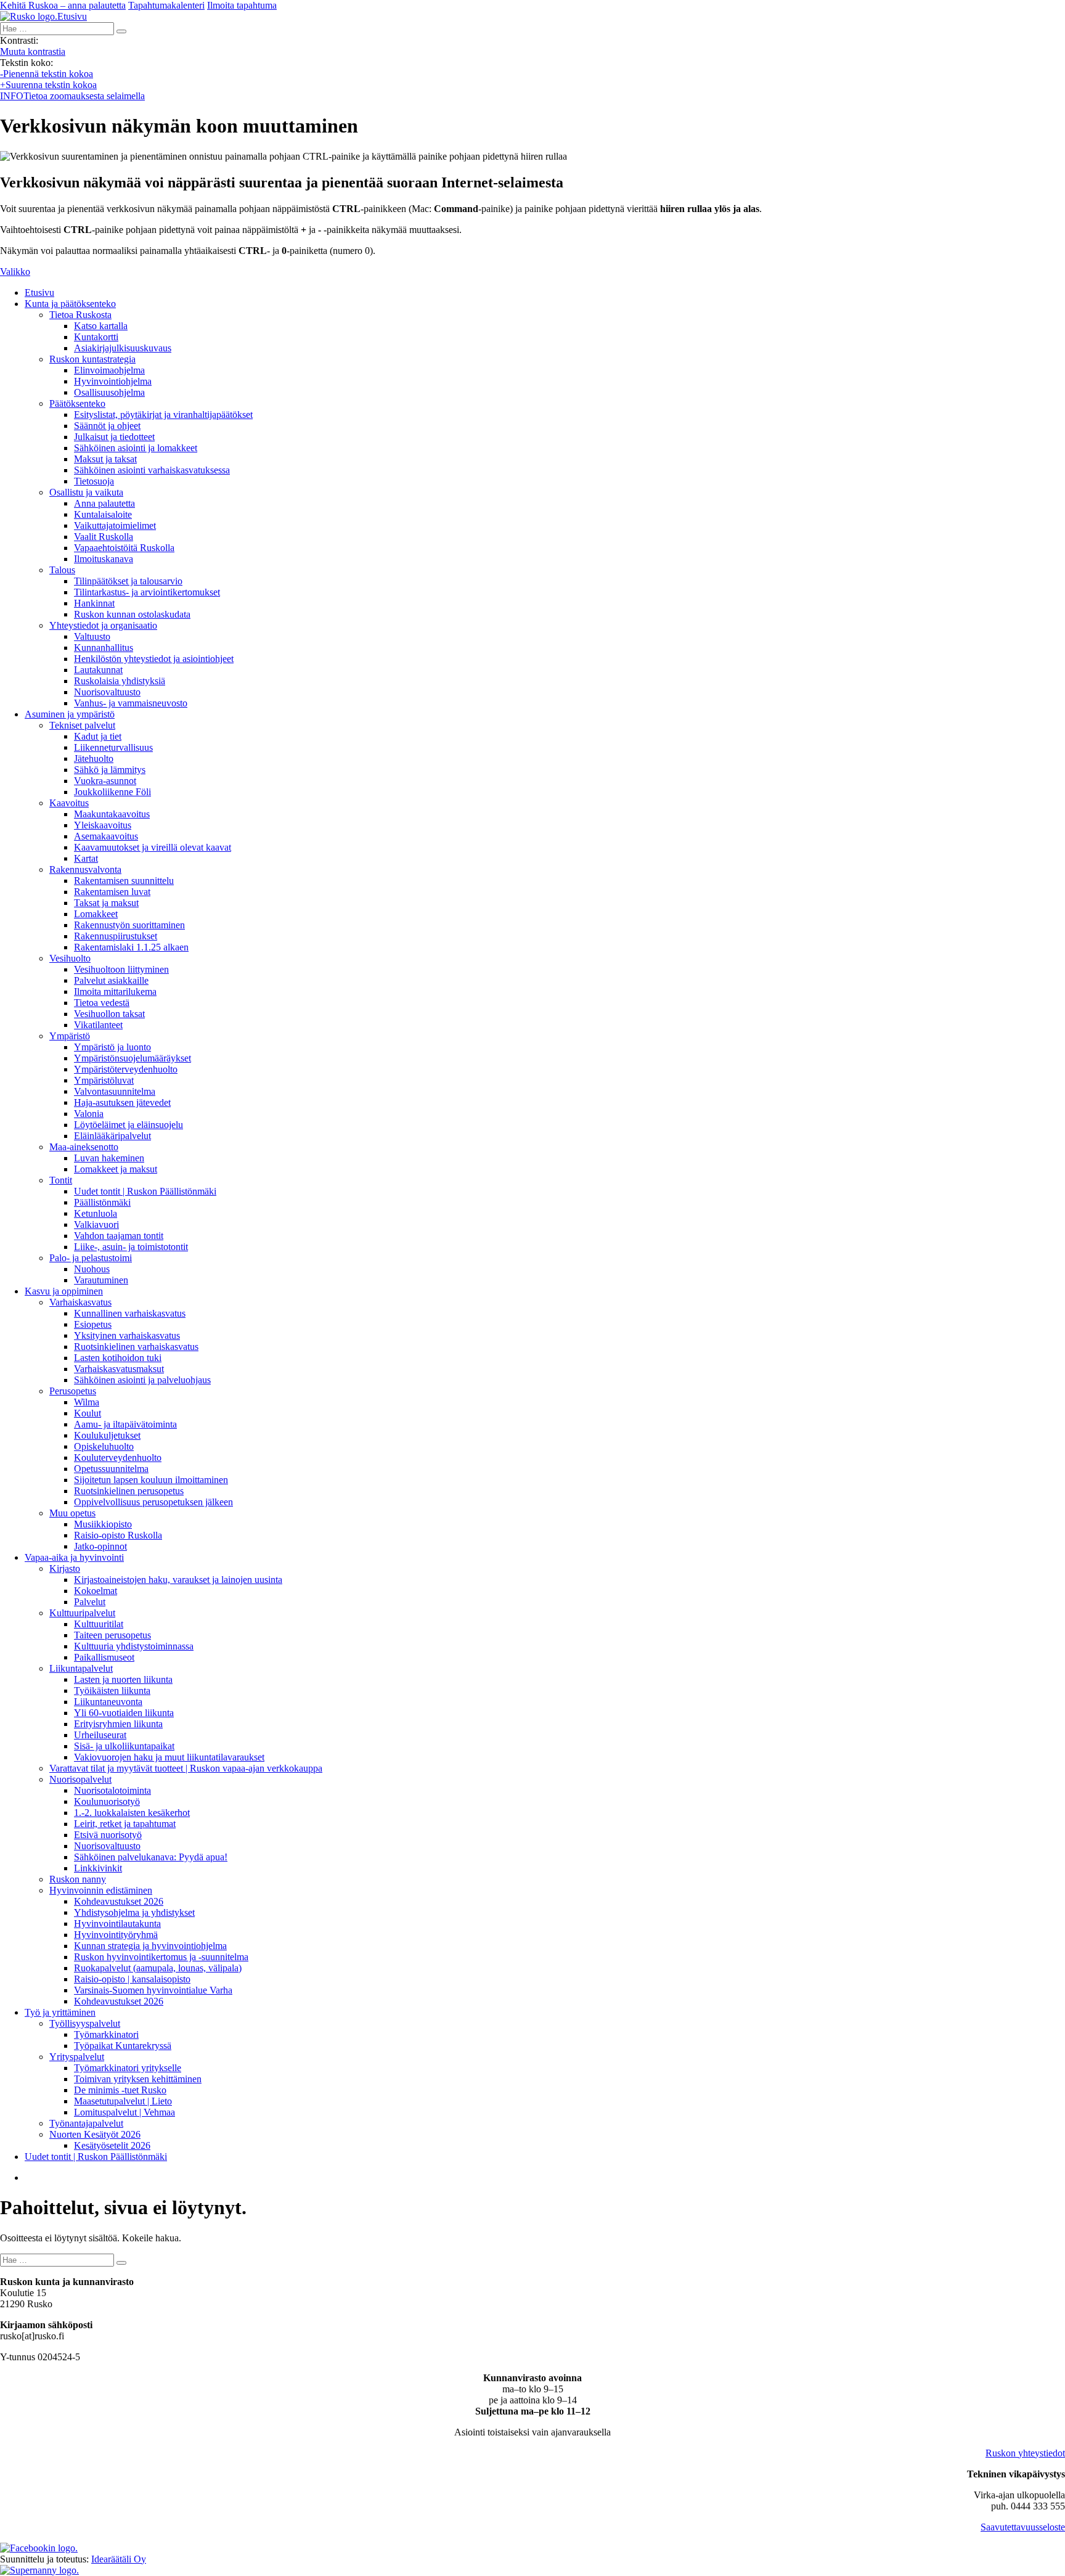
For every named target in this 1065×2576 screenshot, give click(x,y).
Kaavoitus (69, 803)
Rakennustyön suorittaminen (129, 925)
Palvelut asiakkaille (111, 980)
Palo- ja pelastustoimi (91, 1258)
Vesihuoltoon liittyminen (121, 969)
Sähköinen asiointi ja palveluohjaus (142, 1380)
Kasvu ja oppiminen (64, 1291)
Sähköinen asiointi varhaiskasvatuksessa (152, 470)
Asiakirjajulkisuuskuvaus (123, 348)
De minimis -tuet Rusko (120, 2090)
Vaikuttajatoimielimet (115, 525)
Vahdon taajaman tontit (119, 1236)
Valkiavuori (96, 1225)
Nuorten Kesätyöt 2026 (95, 2134)
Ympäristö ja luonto (112, 1047)
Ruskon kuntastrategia (92, 359)
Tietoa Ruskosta (80, 315)
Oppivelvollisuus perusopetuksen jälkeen (153, 1502)
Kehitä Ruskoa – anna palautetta (63, 5)
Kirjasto (65, 1568)
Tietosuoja (94, 481)
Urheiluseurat (100, 1735)
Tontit (61, 1180)
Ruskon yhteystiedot (1025, 2453)
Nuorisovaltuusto (107, 692)
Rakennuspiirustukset (116, 936)
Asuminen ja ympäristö (70, 714)
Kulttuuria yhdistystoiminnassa (134, 1646)
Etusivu (39, 292)
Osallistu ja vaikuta (86, 492)
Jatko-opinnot (100, 1546)
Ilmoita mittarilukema (115, 992)
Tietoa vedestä (102, 1003)
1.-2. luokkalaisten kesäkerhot (132, 1813)
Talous (62, 570)
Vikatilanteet (98, 1025)
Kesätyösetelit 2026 (112, 2145)
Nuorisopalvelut (80, 1779)
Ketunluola (96, 1213)
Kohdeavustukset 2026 (119, 1901)
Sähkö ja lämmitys (110, 770)
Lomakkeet (96, 914)
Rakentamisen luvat (112, 892)
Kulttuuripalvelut (82, 1613)
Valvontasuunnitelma (115, 1091)
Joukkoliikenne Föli (112, 792)
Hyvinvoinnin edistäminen (101, 1890)
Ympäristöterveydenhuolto (126, 1069)
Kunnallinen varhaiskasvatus (130, 1313)
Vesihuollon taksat (109, 1014)
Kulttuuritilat (99, 1624)
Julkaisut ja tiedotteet (114, 437)
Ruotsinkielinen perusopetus (129, 1491)
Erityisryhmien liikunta (118, 1724)
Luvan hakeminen (109, 1158)
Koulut (88, 1413)
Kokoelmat (96, 1591)
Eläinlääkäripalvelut (112, 1136)
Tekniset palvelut (82, 725)
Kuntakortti (96, 337)
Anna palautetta (104, 503)
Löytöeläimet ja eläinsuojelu (129, 1125)
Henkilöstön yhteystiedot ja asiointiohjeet (154, 659)
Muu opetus (72, 1513)
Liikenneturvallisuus (113, 747)
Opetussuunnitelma (111, 1469)
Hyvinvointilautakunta (117, 1924)
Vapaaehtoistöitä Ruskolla (124, 548)
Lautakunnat (98, 670)
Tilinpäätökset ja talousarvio (128, 581)
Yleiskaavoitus (103, 825)
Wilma (87, 1402)
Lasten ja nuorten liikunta (123, 1679)
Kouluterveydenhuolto (118, 1458)
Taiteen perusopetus (112, 1635)
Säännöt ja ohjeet (107, 426)
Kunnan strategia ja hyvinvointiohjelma (150, 1946)
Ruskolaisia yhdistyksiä (120, 681)
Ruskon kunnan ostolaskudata (132, 614)
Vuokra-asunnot (105, 781)
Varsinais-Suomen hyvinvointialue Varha (153, 1990)
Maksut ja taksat (105, 459)
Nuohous (92, 1269)
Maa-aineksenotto (84, 1147)
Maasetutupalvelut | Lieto (123, 2101)
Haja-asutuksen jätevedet (122, 1102)
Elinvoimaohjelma (109, 370)
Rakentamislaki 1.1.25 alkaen (131, 947)
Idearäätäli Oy (119, 2559)
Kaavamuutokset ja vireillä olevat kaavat (153, 847)
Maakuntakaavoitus (112, 814)
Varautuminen (101, 1280)
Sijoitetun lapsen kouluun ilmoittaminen (151, 1480)
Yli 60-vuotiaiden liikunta (124, 1713)
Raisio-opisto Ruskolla (118, 1535)
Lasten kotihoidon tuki (118, 1358)
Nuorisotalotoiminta (112, 1790)
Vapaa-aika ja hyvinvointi (74, 1557)
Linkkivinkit (98, 1868)
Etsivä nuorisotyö (108, 1835)
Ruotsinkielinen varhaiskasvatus (136, 1347)
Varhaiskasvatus (80, 1302)
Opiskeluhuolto (104, 1446)
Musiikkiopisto (103, 1524)
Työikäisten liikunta (112, 1691)
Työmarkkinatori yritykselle (128, 2068)
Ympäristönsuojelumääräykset (133, 1058)
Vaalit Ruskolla (104, 537)
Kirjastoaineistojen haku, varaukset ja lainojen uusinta (178, 1580)
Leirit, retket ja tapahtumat (125, 1824)
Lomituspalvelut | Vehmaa (124, 2112)
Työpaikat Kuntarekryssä (123, 2046)
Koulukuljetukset (107, 1435)
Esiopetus (93, 1324)
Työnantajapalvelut (86, 2123)
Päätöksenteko (77, 403)
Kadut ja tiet (98, 736)
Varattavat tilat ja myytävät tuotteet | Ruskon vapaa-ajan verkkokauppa (186, 1768)
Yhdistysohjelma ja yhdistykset (134, 1912)
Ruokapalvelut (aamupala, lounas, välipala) (158, 1968)
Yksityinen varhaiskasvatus (127, 1335)
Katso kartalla (101, 326)
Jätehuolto (94, 758)
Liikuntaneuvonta (108, 1702)
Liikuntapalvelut (81, 1668)
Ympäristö (70, 1036)
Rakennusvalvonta (85, 869)
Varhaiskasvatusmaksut (119, 1369)
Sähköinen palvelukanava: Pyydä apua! (151, 1857)
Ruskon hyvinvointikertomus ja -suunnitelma (161, 1957)
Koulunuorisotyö (107, 1801)
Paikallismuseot (104, 1657)
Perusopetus (73, 1391)
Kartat (86, 858)
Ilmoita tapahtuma (242, 5)
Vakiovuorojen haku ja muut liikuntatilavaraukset (169, 1757)
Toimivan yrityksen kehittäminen (138, 2079)
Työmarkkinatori (106, 2034)
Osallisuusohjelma (109, 392)
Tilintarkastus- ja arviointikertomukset (147, 592)
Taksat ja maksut (106, 903)
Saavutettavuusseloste (1023, 2527)
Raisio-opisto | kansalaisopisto (132, 1979)
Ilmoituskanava (104, 559)
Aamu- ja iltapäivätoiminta (125, 1424)
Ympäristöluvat (104, 1080)
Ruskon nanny (78, 1879)
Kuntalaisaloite (103, 514)
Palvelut (90, 1602)
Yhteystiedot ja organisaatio (103, 625)
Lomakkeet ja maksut (116, 1169)
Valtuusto (92, 636)
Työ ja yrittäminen (60, 2012)
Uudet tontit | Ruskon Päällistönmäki (145, 1191)
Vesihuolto (70, 958)
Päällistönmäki (102, 1202)
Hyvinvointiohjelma (113, 381)
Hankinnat (94, 603)
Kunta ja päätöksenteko (70, 304)
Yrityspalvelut (77, 2057)
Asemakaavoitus (106, 836)
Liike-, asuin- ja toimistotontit (131, 1247)
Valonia (89, 1114)
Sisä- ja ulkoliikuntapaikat (124, 1746)
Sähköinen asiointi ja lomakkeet (136, 448)
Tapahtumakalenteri (166, 5)
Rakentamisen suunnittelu (124, 881)
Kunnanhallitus (104, 648)
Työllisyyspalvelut (85, 2023)
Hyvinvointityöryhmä (116, 1935)
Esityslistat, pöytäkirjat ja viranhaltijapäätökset (163, 415)
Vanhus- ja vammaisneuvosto (131, 703)
